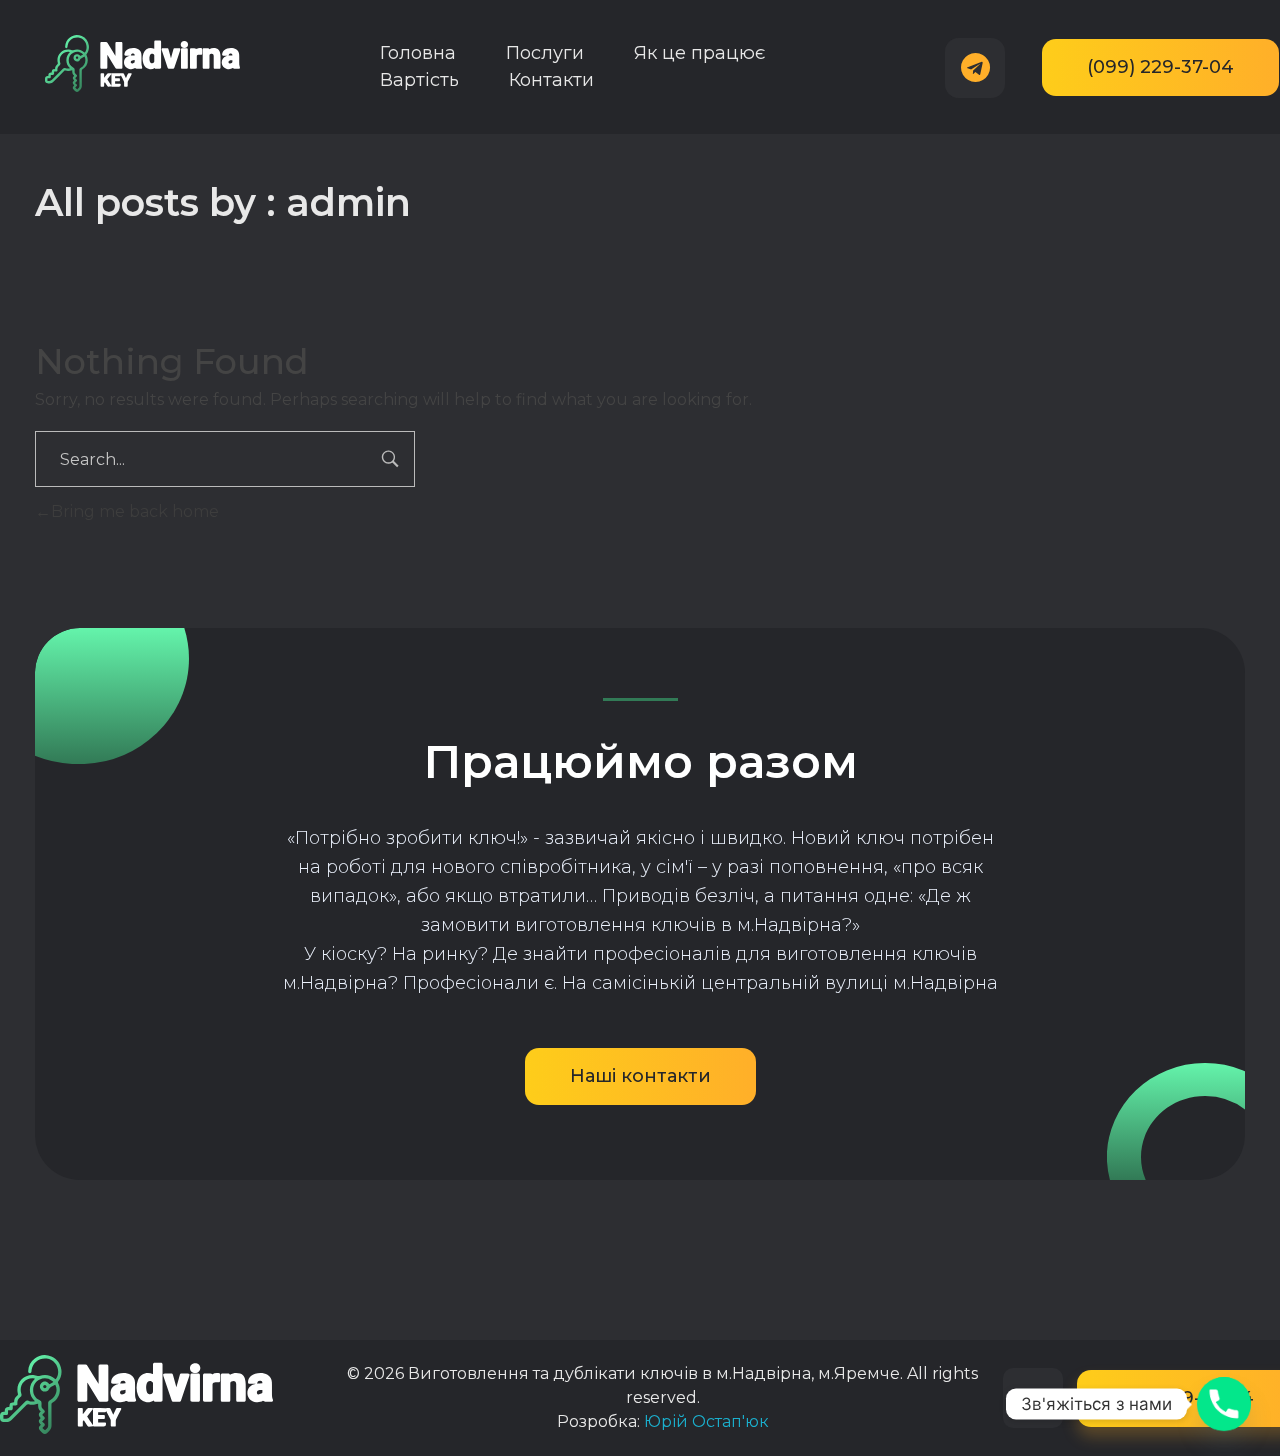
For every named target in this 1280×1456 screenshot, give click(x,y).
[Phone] (1224, 1404)
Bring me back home (135, 511)
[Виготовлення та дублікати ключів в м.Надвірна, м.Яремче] (142, 63)
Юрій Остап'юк (706, 1421)
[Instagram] (1033, 1398)
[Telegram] (975, 68)
